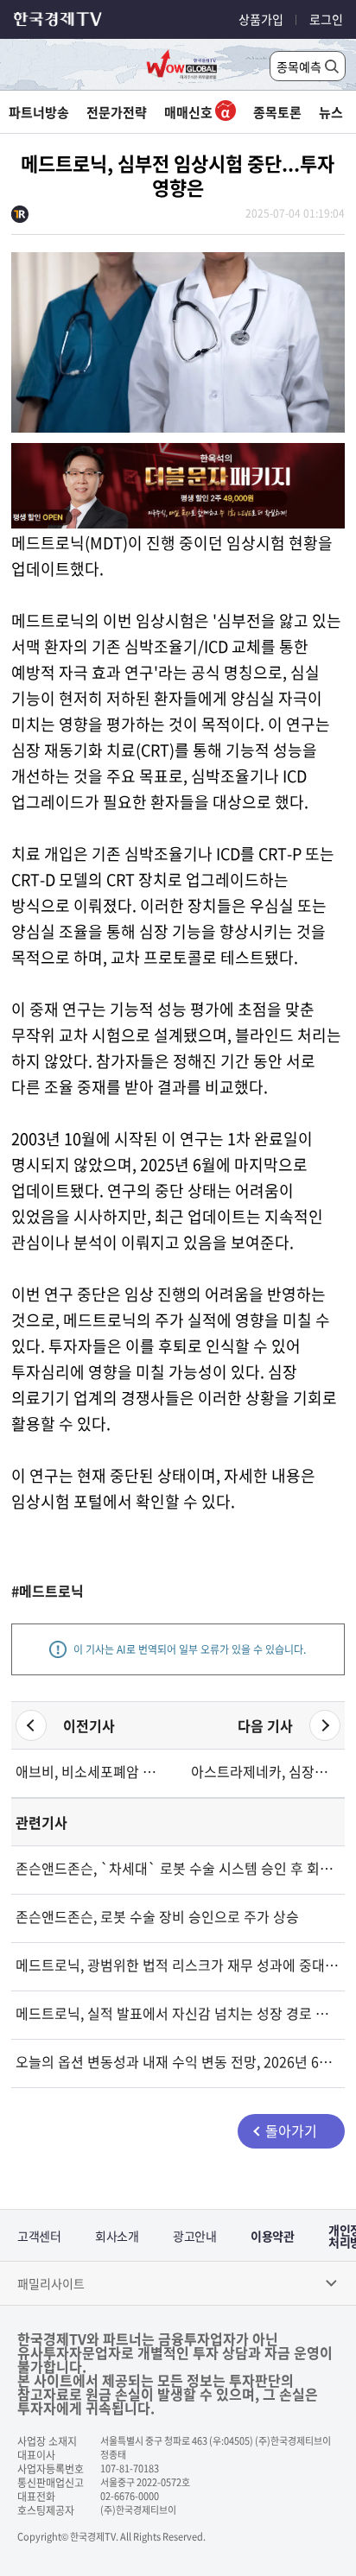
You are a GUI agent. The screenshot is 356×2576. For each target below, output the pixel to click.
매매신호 (190, 112)
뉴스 (331, 112)
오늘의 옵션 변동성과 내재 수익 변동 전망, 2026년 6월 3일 (178, 2061)
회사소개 (117, 2236)
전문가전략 (117, 112)
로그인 (326, 19)
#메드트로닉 (48, 1591)
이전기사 (89, 1725)
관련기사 (41, 1822)
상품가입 (261, 19)
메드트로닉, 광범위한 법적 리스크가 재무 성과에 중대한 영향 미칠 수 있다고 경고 (178, 1965)
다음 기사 (265, 1725)
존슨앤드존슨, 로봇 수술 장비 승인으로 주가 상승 (157, 1916)
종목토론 (277, 112)
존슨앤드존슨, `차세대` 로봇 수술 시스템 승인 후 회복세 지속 (178, 1868)
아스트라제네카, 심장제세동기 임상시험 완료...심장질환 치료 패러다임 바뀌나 (266, 1771)
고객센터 (39, 2236)
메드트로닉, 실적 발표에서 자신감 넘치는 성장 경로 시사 (178, 2013)
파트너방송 (39, 112)
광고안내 (194, 2236)
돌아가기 (291, 2130)
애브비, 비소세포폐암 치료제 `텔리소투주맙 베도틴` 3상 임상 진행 (90, 1771)
